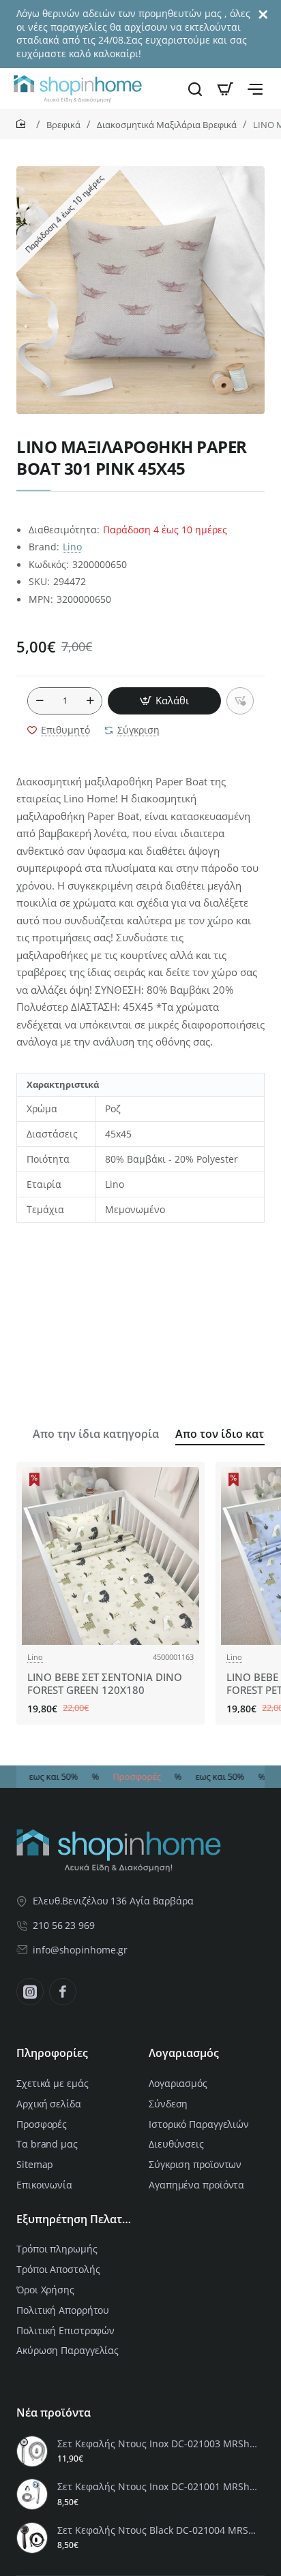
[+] (90, 701)
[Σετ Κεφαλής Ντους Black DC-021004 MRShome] (32, 2538)
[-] (40, 701)
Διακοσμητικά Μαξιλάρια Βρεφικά (167, 125)
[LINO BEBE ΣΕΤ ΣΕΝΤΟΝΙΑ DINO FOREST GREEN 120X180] (110, 1556)
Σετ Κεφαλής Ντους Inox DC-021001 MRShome (159, 2487)
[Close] (263, 15)
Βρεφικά (63, 125)
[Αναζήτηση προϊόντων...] (195, 89)
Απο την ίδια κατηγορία (96, 1434)
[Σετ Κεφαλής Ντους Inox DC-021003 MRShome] (32, 2451)
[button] (164, 701)
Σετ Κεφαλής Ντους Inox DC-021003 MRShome (159, 2444)
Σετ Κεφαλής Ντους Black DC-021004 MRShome (159, 2530)
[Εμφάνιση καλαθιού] (225, 89)
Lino (72, 547)
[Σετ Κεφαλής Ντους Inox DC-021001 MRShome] (32, 2494)
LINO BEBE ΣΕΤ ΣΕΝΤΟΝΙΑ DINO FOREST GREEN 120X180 (105, 1684)
